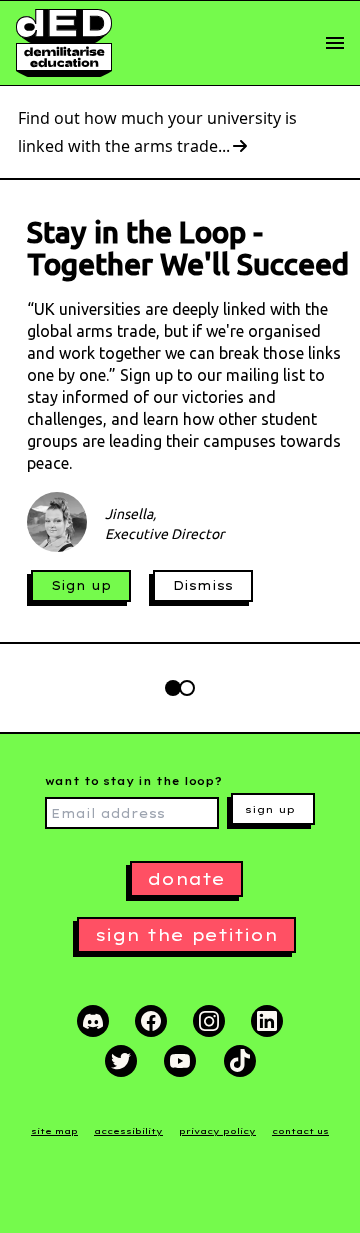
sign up (270, 809)
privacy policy (217, 1131)
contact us (300, 1131)
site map (54, 1131)
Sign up (81, 585)
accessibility (128, 1131)
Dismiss (203, 585)
